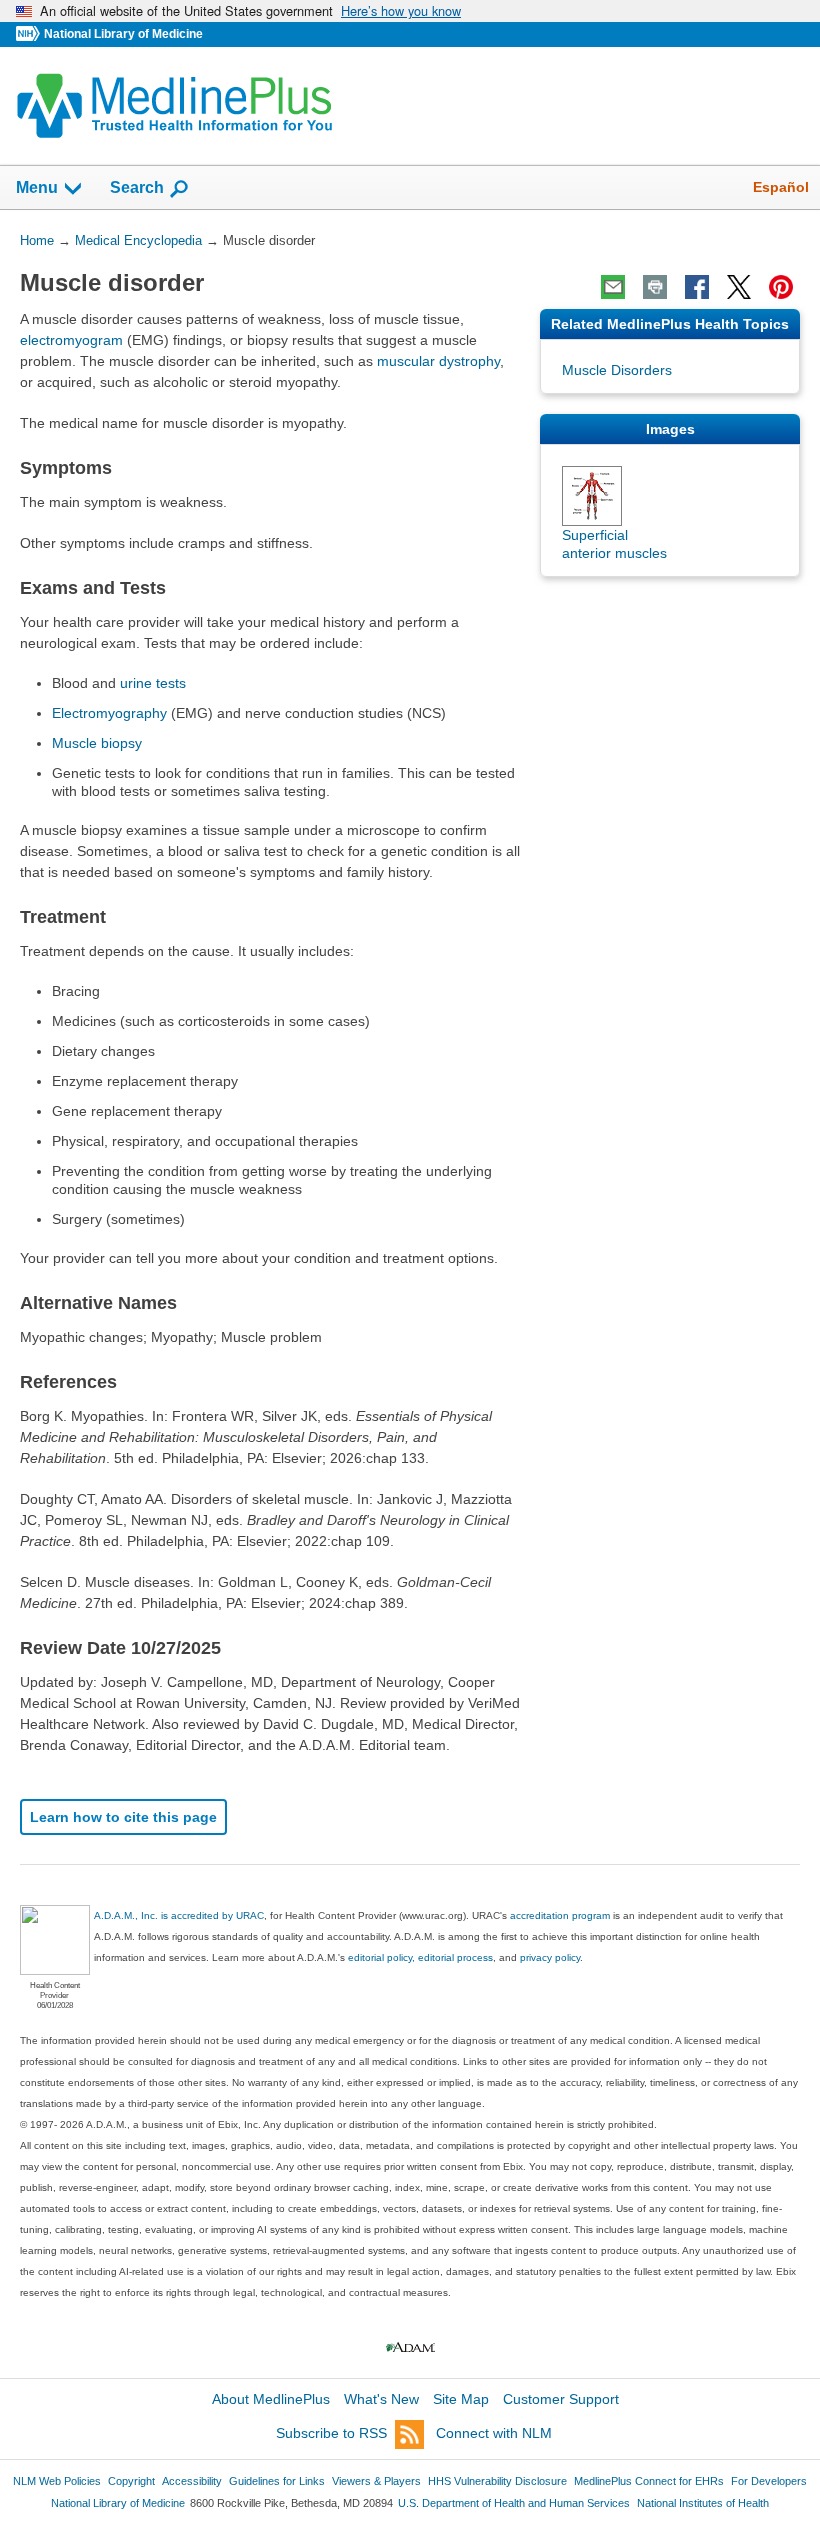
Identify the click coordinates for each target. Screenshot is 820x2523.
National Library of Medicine (123, 34)
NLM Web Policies (57, 2481)
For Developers (769, 2481)
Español (781, 187)
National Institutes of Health (703, 2503)
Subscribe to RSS (331, 2433)
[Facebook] (697, 287)
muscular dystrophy (438, 361)
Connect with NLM (494, 2433)
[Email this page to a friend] (613, 287)
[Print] (655, 287)
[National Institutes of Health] (30, 34)
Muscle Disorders (617, 370)
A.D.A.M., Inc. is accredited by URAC (179, 1915)
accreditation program (560, 1915)
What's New (381, 2399)
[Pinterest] (781, 287)
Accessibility (192, 2481)
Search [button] (137, 187)
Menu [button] (37, 187)
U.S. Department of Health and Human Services (514, 2503)
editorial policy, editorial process (420, 1957)
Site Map (461, 2399)
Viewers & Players (376, 2481)
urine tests (153, 683)
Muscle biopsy (97, 743)
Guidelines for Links (277, 2481)
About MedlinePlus (271, 2399)
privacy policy (550, 1957)
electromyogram (71, 340)
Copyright (131, 2481)
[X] (739, 287)
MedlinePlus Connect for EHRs (649, 2481)
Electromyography (109, 713)
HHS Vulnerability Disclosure (497, 2481)
